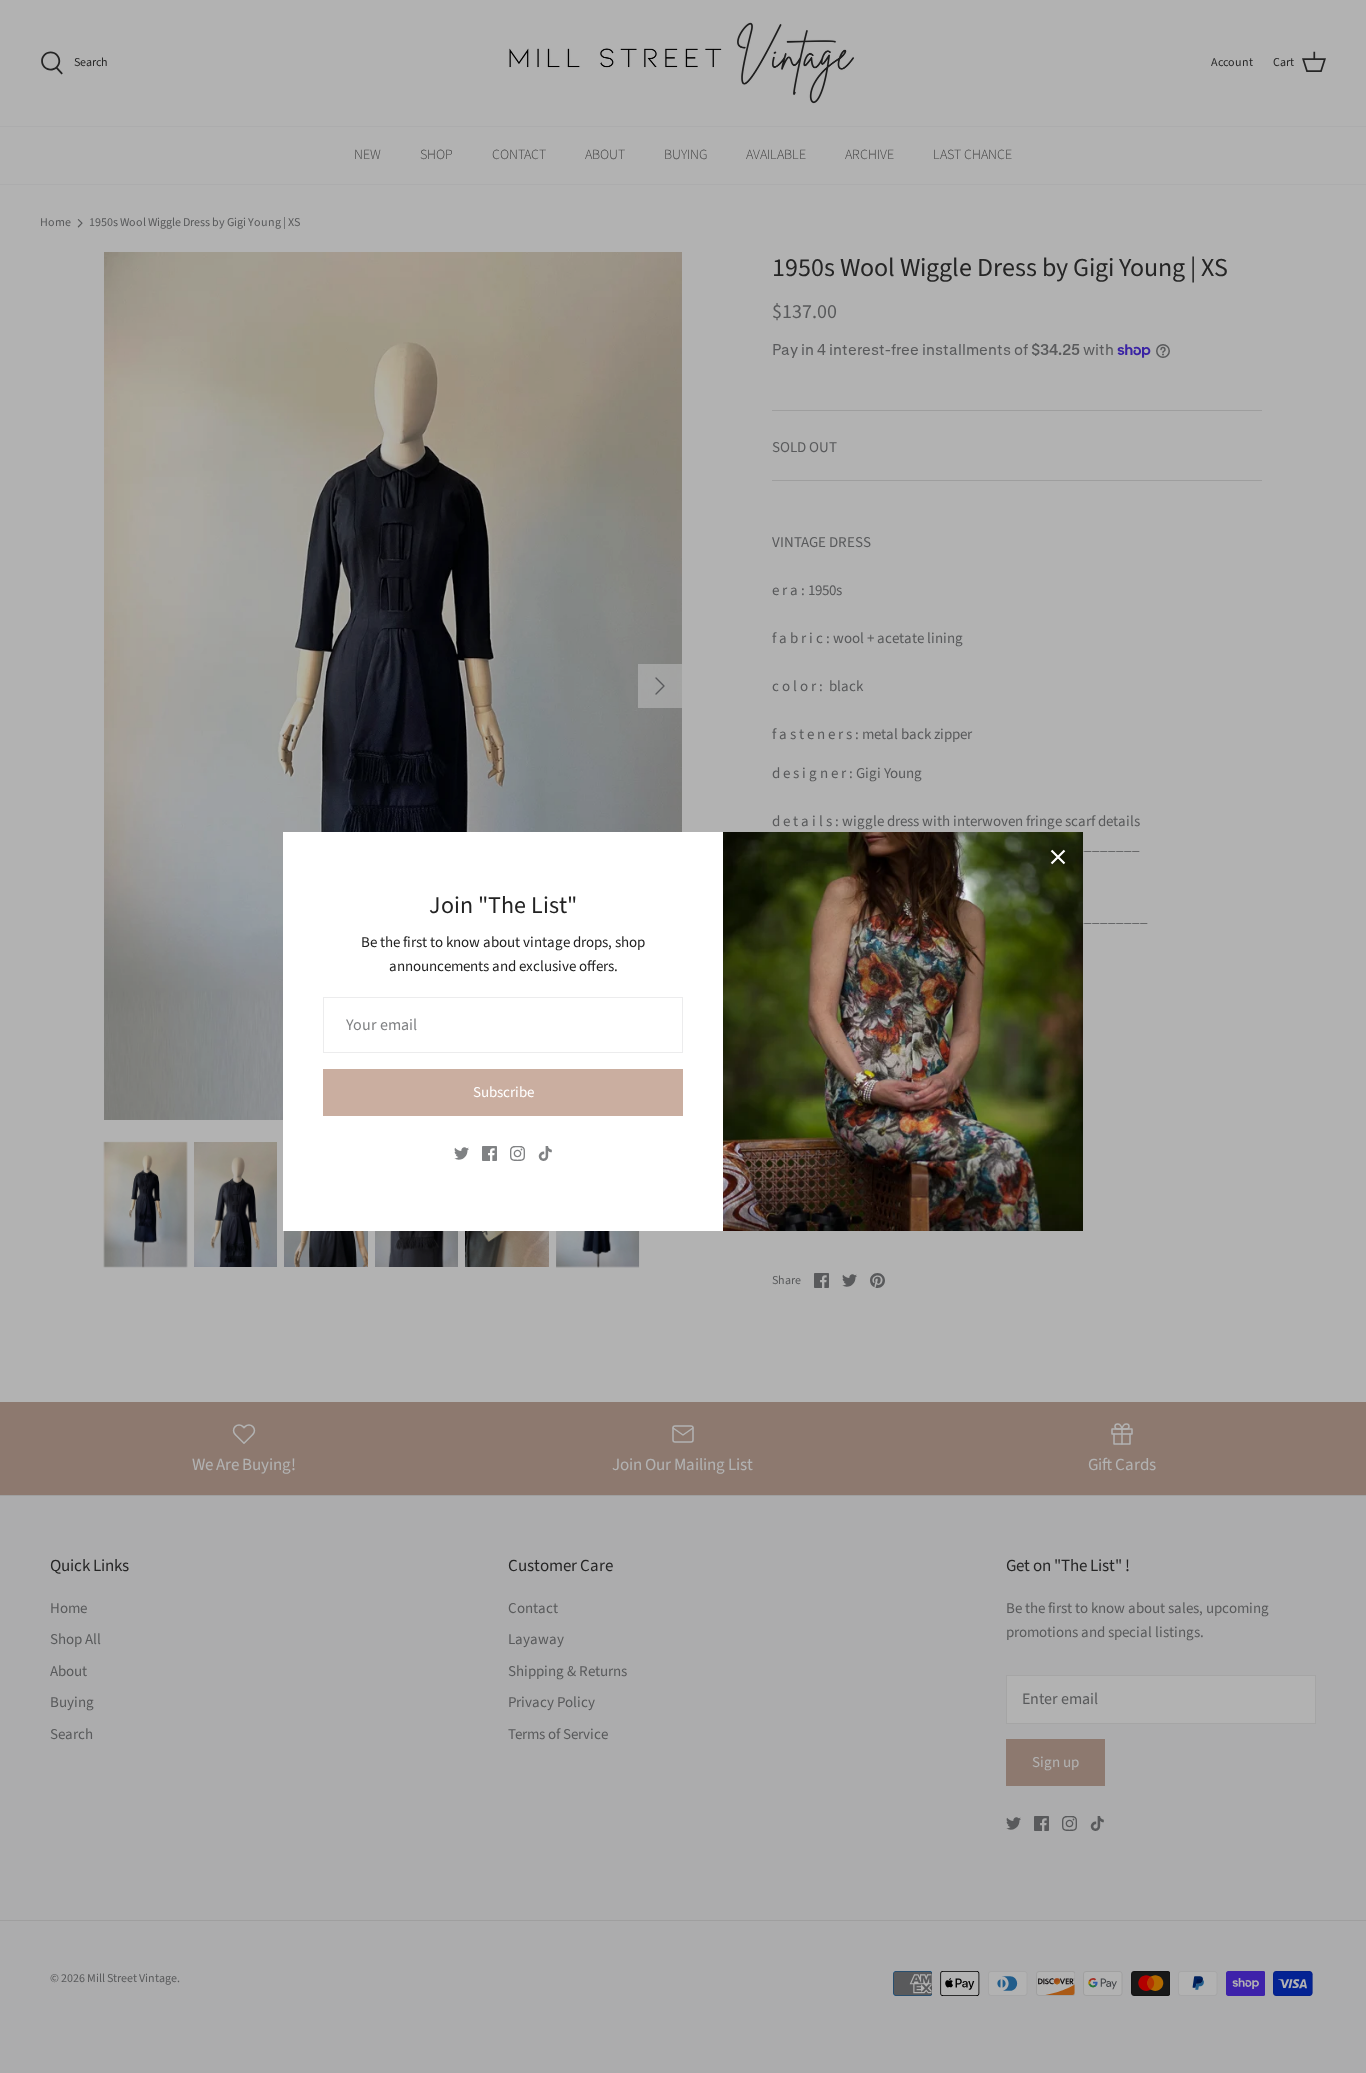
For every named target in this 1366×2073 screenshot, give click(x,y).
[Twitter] (461, 1153)
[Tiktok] (545, 1153)
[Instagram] (517, 1153)
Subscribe (503, 1092)
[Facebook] (489, 1153)
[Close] (1058, 857)
